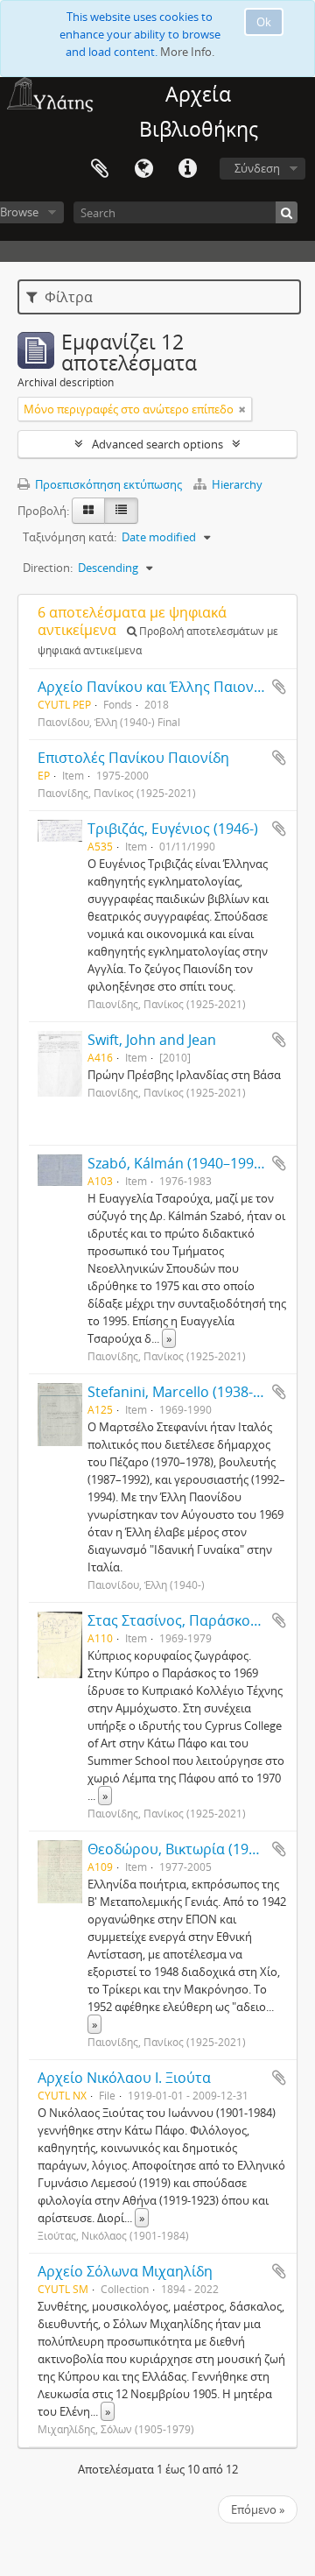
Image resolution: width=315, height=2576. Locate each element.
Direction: (48, 568)
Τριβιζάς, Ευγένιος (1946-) (173, 829)
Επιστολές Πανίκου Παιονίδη (133, 758)
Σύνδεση (257, 168)
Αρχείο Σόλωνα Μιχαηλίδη (125, 2271)
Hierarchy (236, 484)
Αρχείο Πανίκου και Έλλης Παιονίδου (161, 687)
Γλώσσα (143, 169)
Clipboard (100, 169)
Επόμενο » (258, 2509)
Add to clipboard (279, 687)
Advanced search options (157, 444)
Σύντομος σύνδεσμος (187, 169)
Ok (264, 22)
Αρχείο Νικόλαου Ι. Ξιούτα (124, 2078)
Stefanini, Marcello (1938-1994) (188, 1392)
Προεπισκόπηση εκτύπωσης (107, 484)
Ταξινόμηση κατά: (70, 537)
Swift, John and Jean (152, 1040)
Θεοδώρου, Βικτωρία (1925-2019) (196, 1849)
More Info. (187, 52)
